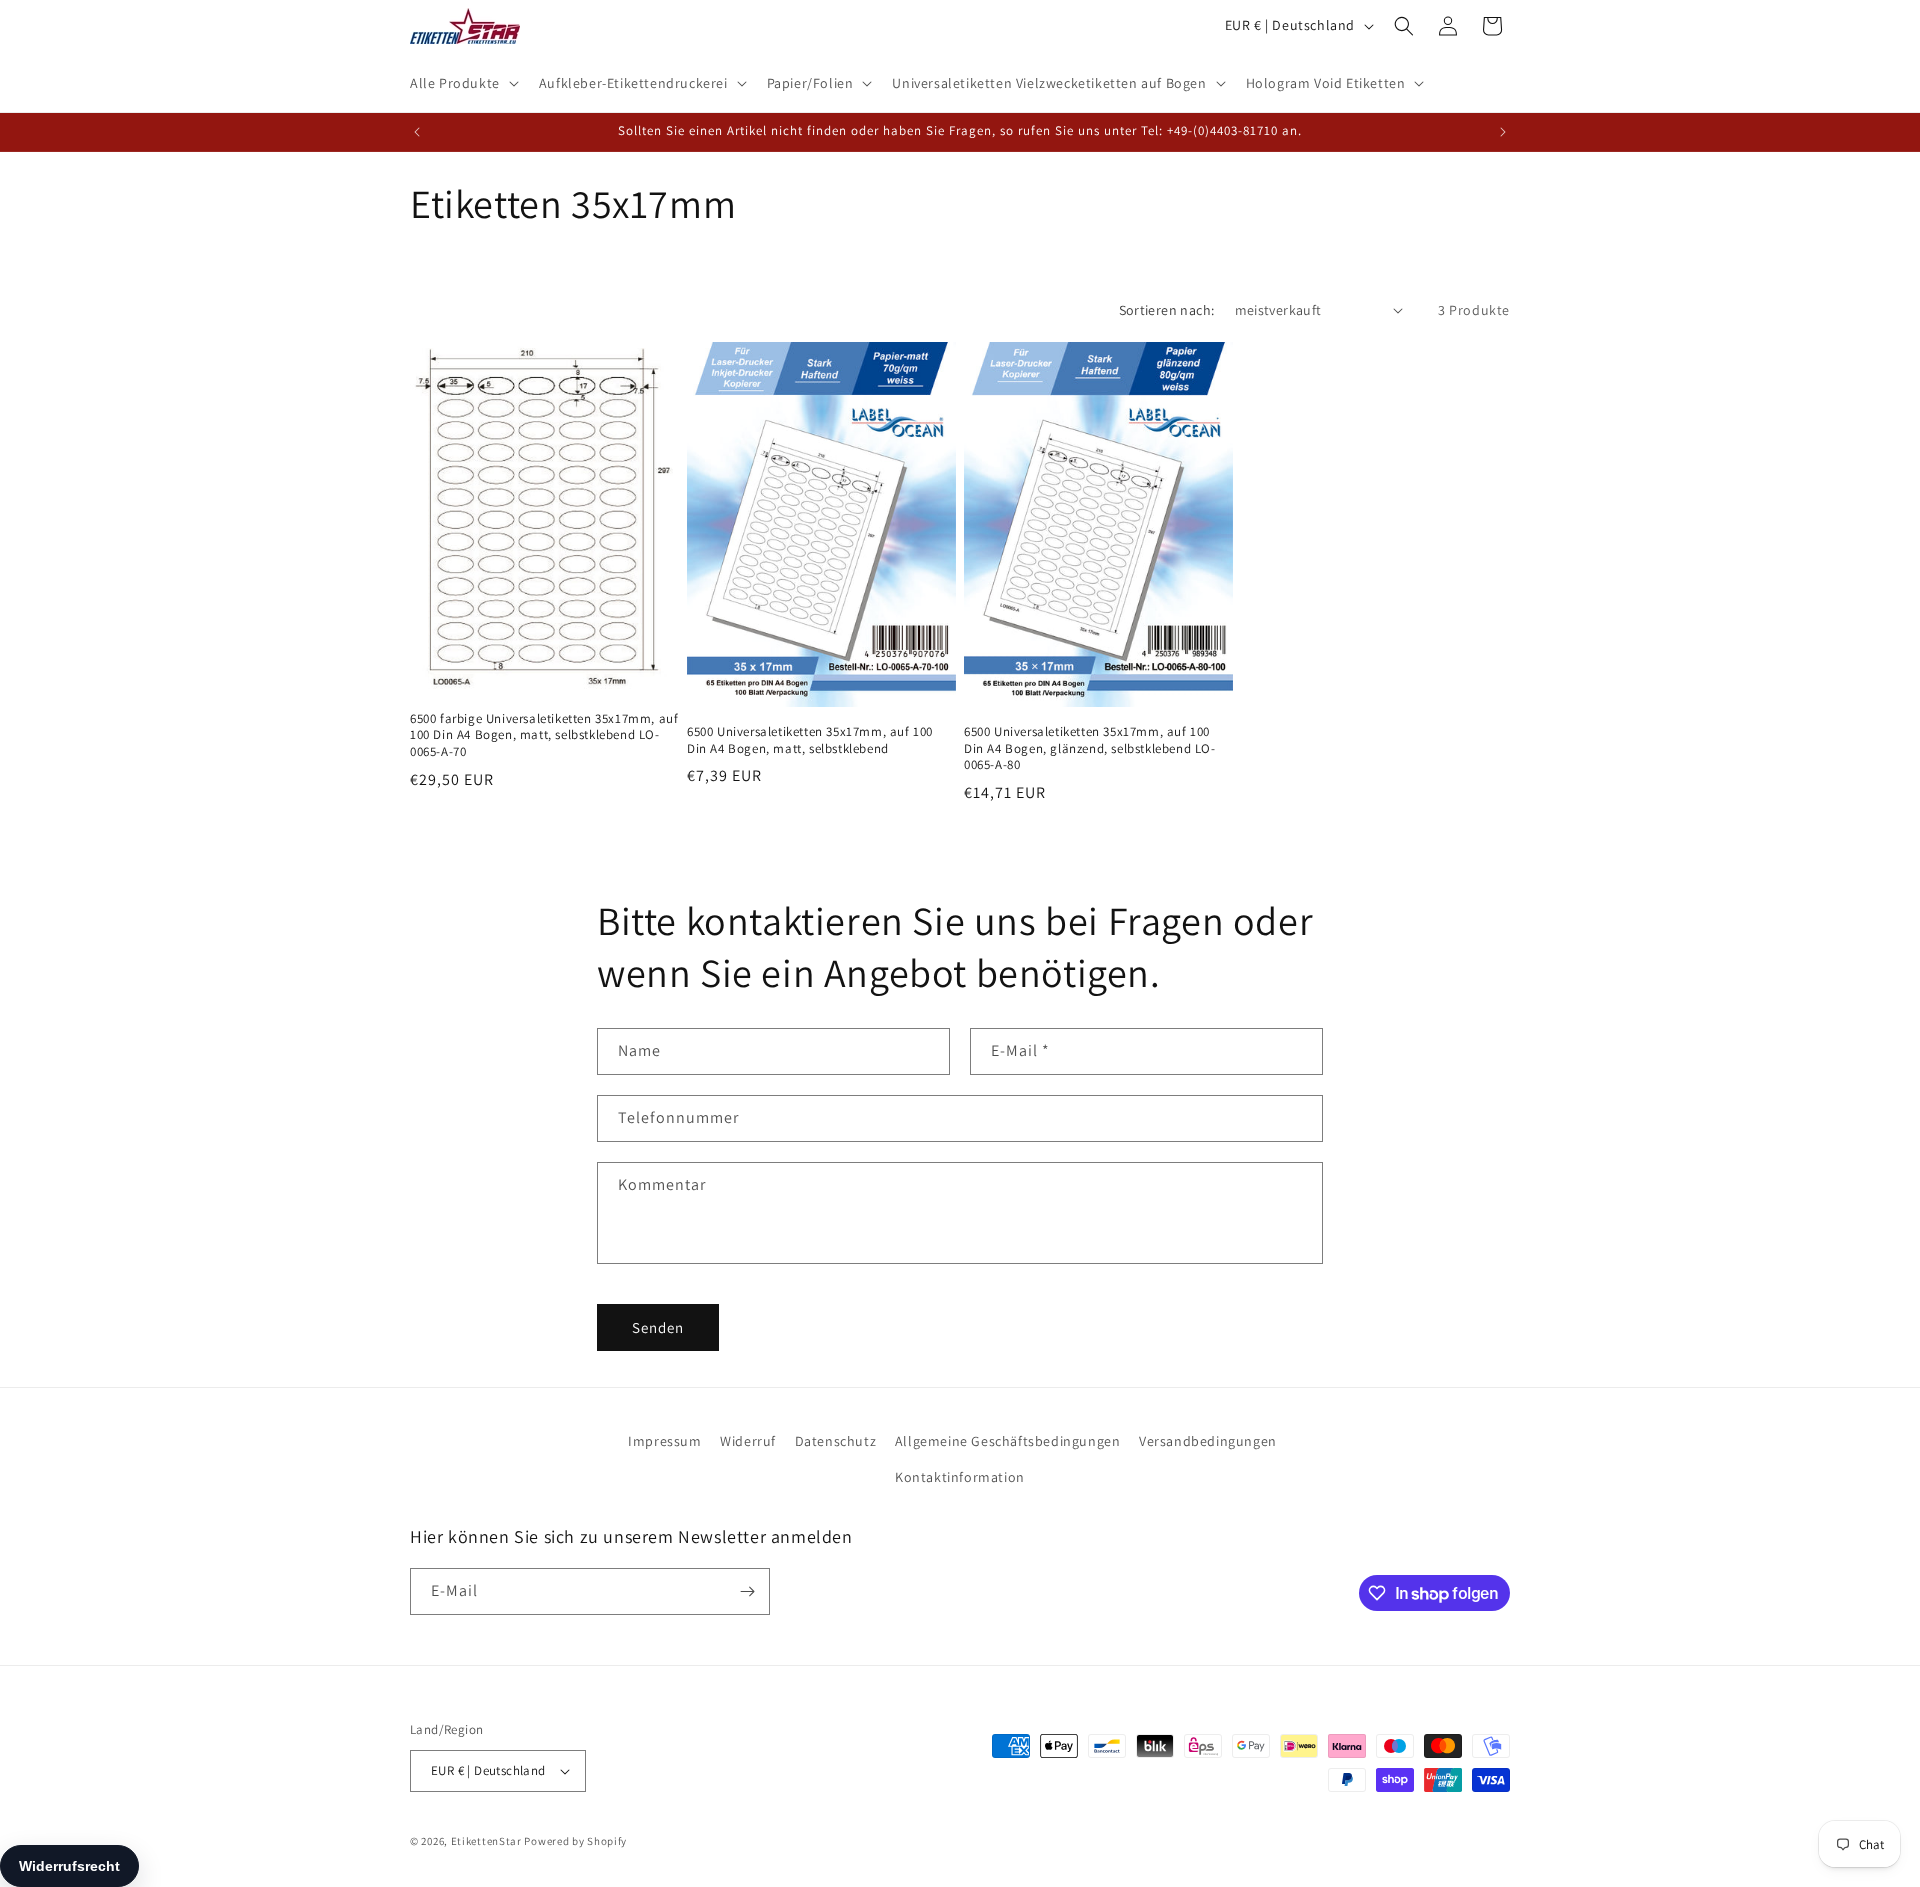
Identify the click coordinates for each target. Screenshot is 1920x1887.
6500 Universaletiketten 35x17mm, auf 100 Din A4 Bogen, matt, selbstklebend (810, 740)
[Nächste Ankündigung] (1503, 132)
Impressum (664, 1441)
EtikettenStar (486, 1841)
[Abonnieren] (747, 1591)
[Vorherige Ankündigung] (417, 132)
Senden (658, 1327)
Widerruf (748, 1441)
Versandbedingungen (1208, 1441)
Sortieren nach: (1167, 310)
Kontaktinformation (960, 1477)
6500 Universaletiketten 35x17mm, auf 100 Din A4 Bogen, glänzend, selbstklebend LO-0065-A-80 (1090, 749)
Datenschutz (836, 1441)
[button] (462, 83)
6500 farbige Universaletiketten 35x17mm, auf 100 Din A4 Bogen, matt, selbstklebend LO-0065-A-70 (544, 736)
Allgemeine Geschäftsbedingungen (1008, 1441)
